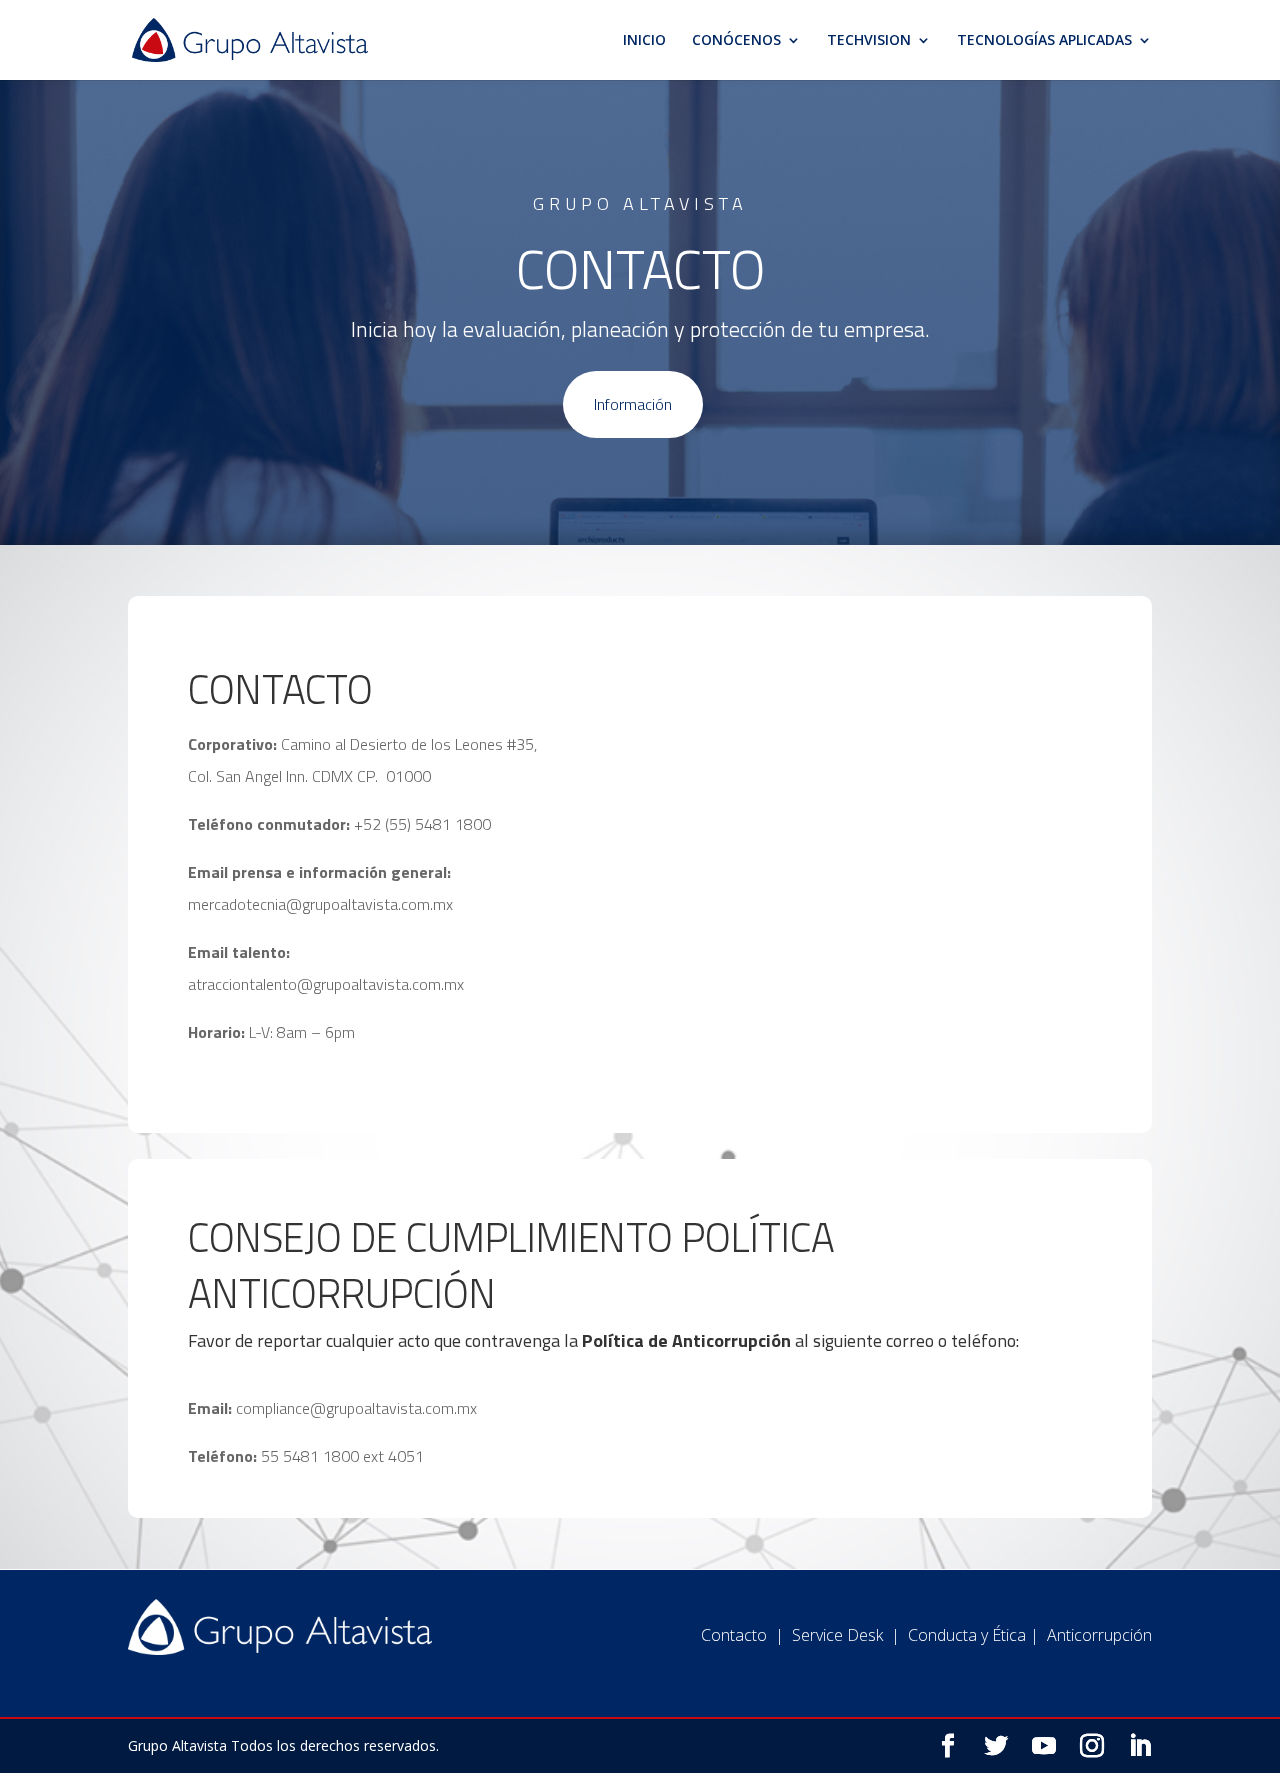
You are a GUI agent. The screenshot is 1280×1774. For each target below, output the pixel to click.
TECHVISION (869, 41)
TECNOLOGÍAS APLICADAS (1044, 41)
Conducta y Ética (967, 1635)
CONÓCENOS (736, 41)
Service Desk (837, 1635)
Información (633, 404)
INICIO (644, 41)
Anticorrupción (1099, 1635)
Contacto (734, 1635)
